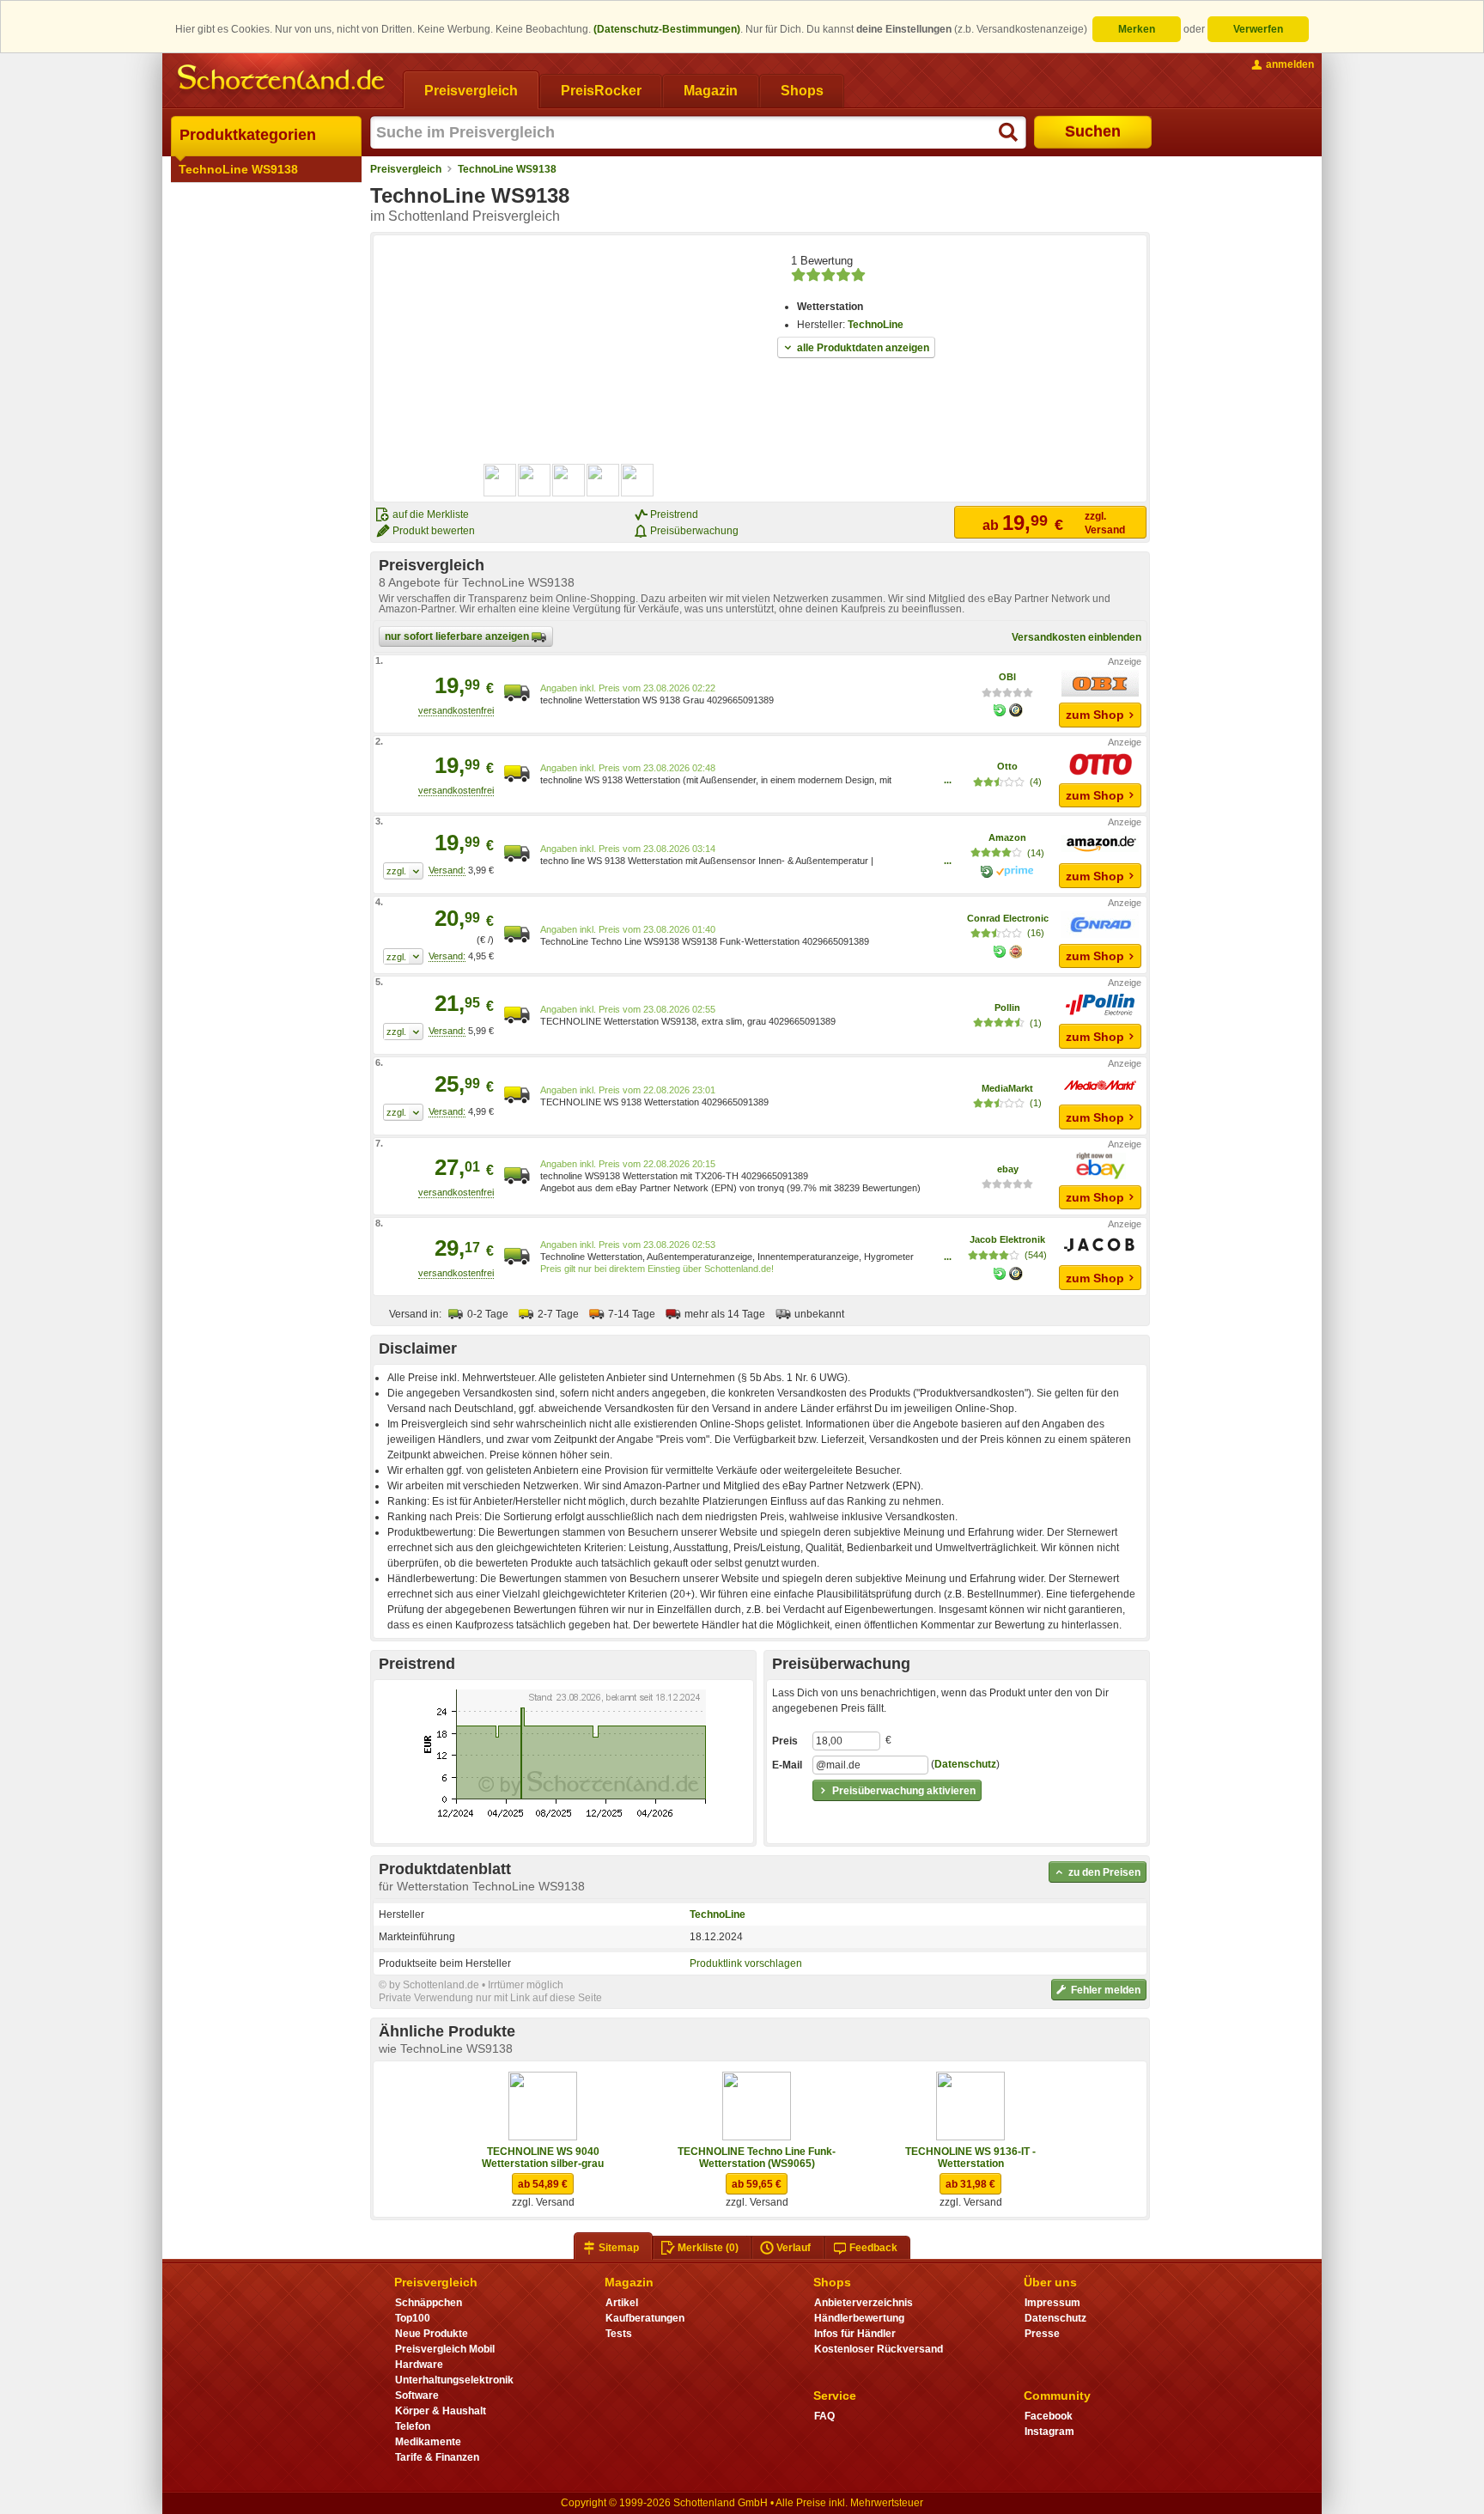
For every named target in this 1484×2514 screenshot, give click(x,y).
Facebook (1049, 2416)
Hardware (419, 2365)
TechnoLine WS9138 (238, 169)
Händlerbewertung (859, 2318)
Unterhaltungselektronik (454, 2380)
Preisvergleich (406, 169)
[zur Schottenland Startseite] (283, 79)
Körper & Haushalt (441, 2411)
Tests (619, 2334)
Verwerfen (1258, 29)
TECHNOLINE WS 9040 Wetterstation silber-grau (543, 2158)
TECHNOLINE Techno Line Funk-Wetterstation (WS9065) (757, 2158)
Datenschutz (965, 1764)
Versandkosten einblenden (1077, 637)
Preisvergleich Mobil (445, 2349)
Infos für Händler (855, 2334)
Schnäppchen (429, 2303)
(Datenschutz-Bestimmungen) (667, 29)
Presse (1042, 2334)
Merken (1137, 29)
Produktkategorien (248, 135)
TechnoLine (876, 325)
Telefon (413, 2426)
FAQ (824, 2416)
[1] (403, 871)
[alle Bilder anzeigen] (569, 480)
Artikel (622, 2303)
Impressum (1052, 2303)
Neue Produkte (432, 2334)
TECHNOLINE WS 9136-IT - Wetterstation (970, 2158)
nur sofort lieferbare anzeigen (458, 636)
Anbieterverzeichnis (864, 2303)
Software (417, 2395)
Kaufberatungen (645, 2318)
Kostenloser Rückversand (879, 2349)
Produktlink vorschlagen (746, 1963)
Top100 (413, 2318)
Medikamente (428, 2442)
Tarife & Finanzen (437, 2457)
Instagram (1049, 2432)
